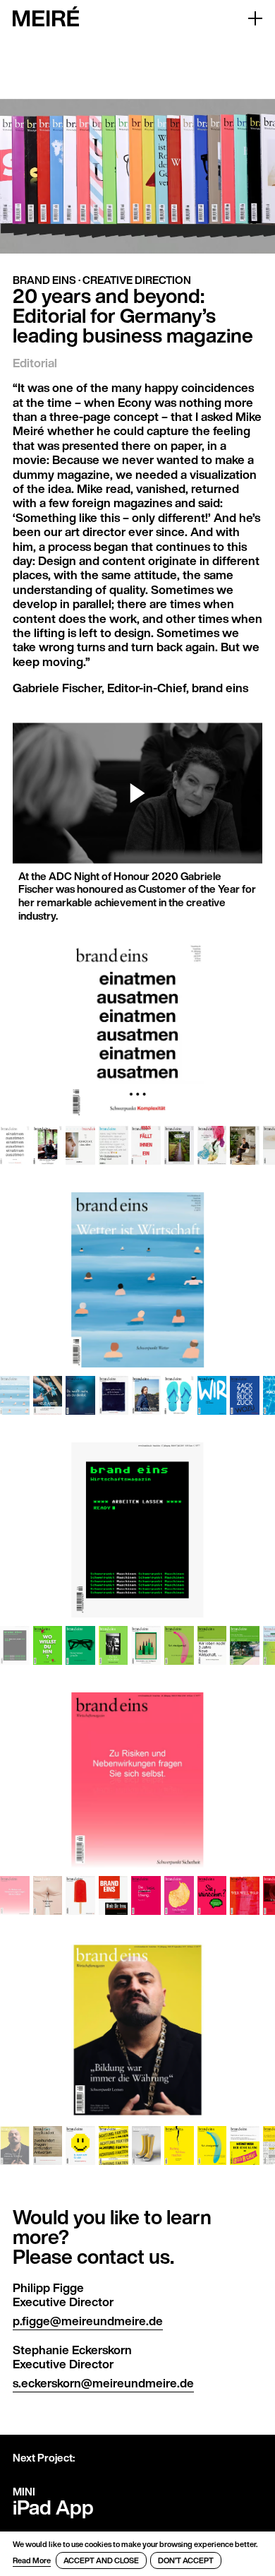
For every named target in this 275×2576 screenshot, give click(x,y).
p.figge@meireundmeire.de (88, 2321)
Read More (32, 2560)
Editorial (35, 363)
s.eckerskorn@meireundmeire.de (103, 2383)
